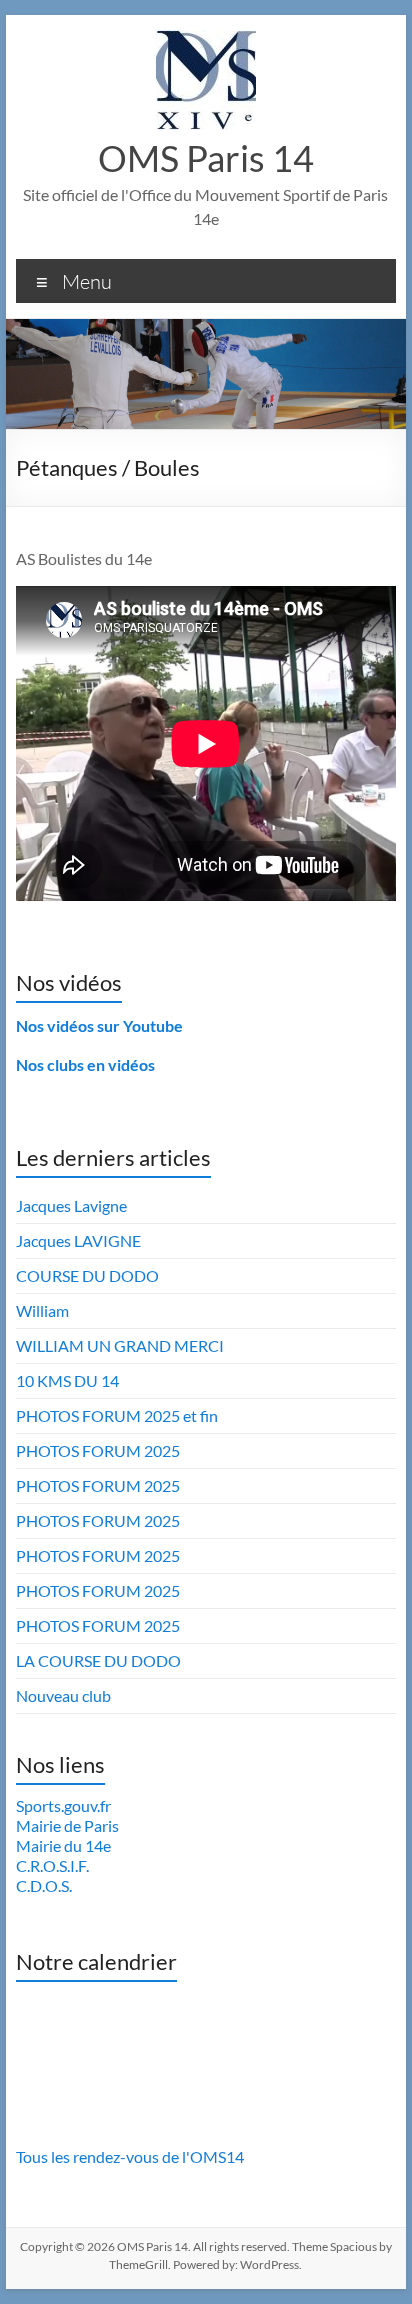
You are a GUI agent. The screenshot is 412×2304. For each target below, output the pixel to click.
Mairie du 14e (63, 1845)
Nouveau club (63, 1695)
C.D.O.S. (44, 1885)
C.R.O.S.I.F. (52, 1865)
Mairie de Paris (67, 1825)
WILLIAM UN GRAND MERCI (120, 1345)
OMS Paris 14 (206, 158)
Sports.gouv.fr (63, 1805)
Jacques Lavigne (71, 1205)
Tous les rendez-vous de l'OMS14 (130, 2156)
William (42, 1310)
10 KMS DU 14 (67, 1380)
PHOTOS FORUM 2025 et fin (117, 1415)
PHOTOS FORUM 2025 (98, 1450)
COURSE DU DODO (87, 1275)
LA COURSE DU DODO (98, 1660)
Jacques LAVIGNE (78, 1240)
